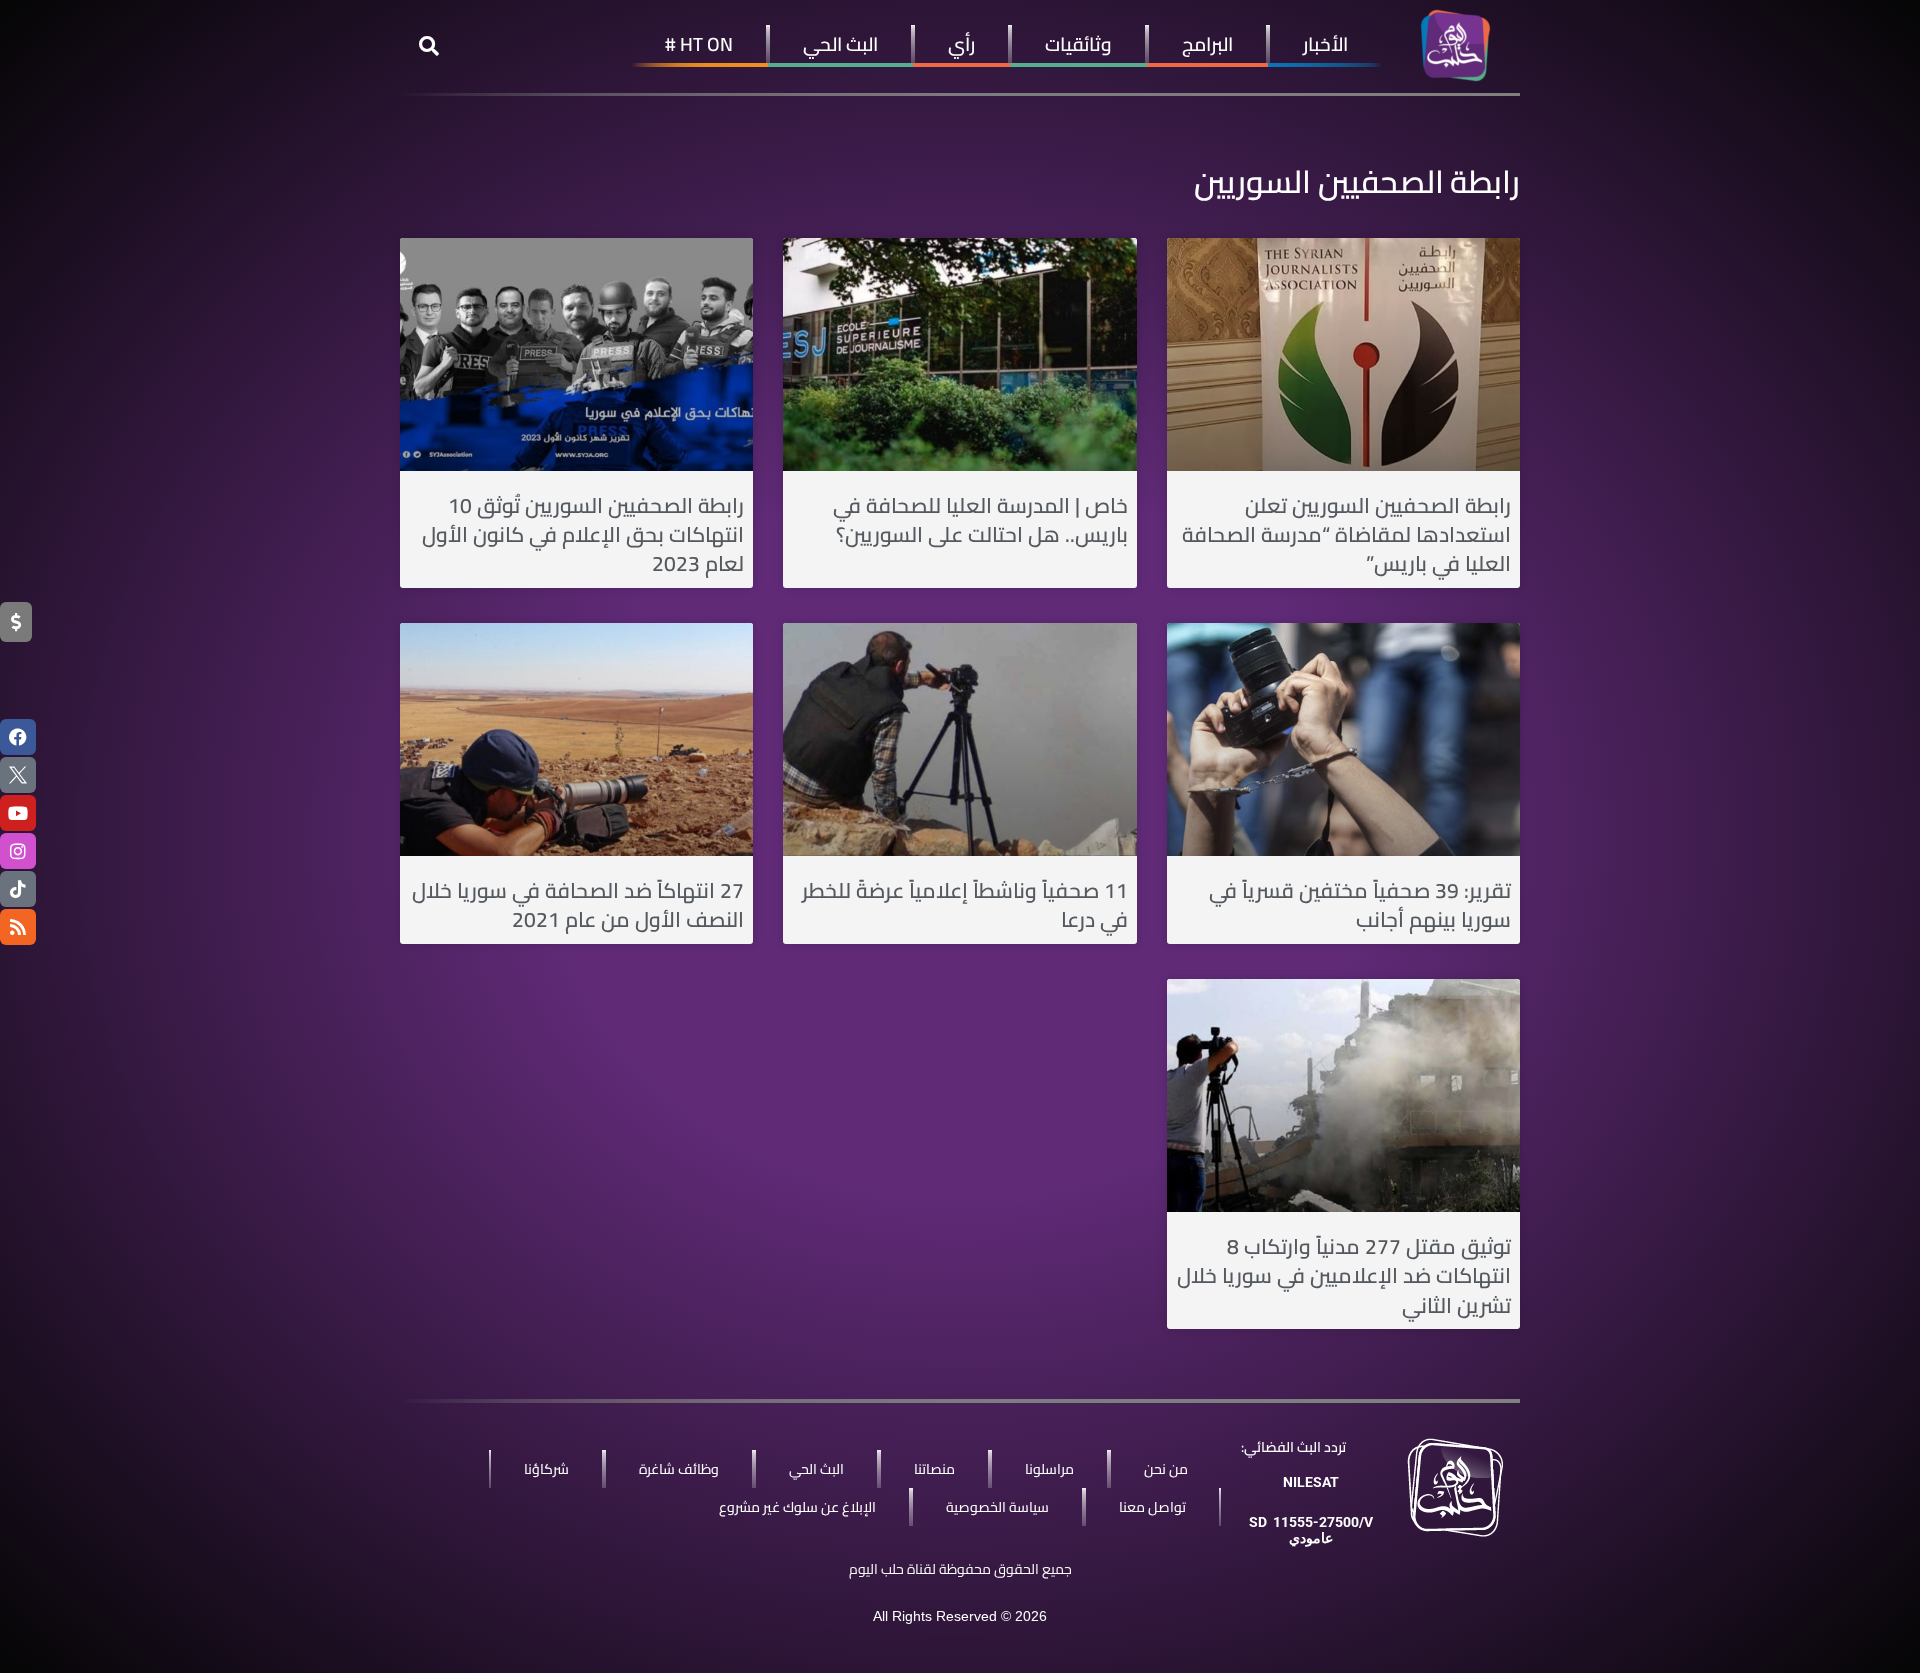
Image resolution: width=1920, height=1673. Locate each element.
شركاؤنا (546, 1469)
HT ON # (699, 44)
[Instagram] (18, 851)
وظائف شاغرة (679, 1469)
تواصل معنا (1152, 1507)
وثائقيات (1078, 44)
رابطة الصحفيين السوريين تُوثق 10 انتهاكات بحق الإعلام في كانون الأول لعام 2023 (583, 535)
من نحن (1166, 1469)
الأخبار (1325, 44)
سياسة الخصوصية (997, 1507)
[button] (429, 46)
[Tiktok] (18, 889)
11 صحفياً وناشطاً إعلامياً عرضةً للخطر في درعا (965, 905)
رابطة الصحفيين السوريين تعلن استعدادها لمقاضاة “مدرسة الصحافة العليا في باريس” (1346, 535)
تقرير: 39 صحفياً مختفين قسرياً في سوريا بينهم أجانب (1360, 905)
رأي (961, 44)
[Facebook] (18, 737)
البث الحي (840, 44)
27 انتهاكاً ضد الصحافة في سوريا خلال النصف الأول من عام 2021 (578, 905)
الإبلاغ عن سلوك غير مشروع (797, 1507)
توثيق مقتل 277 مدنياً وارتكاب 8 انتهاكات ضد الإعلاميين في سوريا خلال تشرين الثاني (1344, 1276)
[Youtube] (18, 813)
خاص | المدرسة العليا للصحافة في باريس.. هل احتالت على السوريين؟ (980, 520)
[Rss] (18, 927)
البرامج (1207, 44)
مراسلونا (1049, 1469)
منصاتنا (934, 1469)
